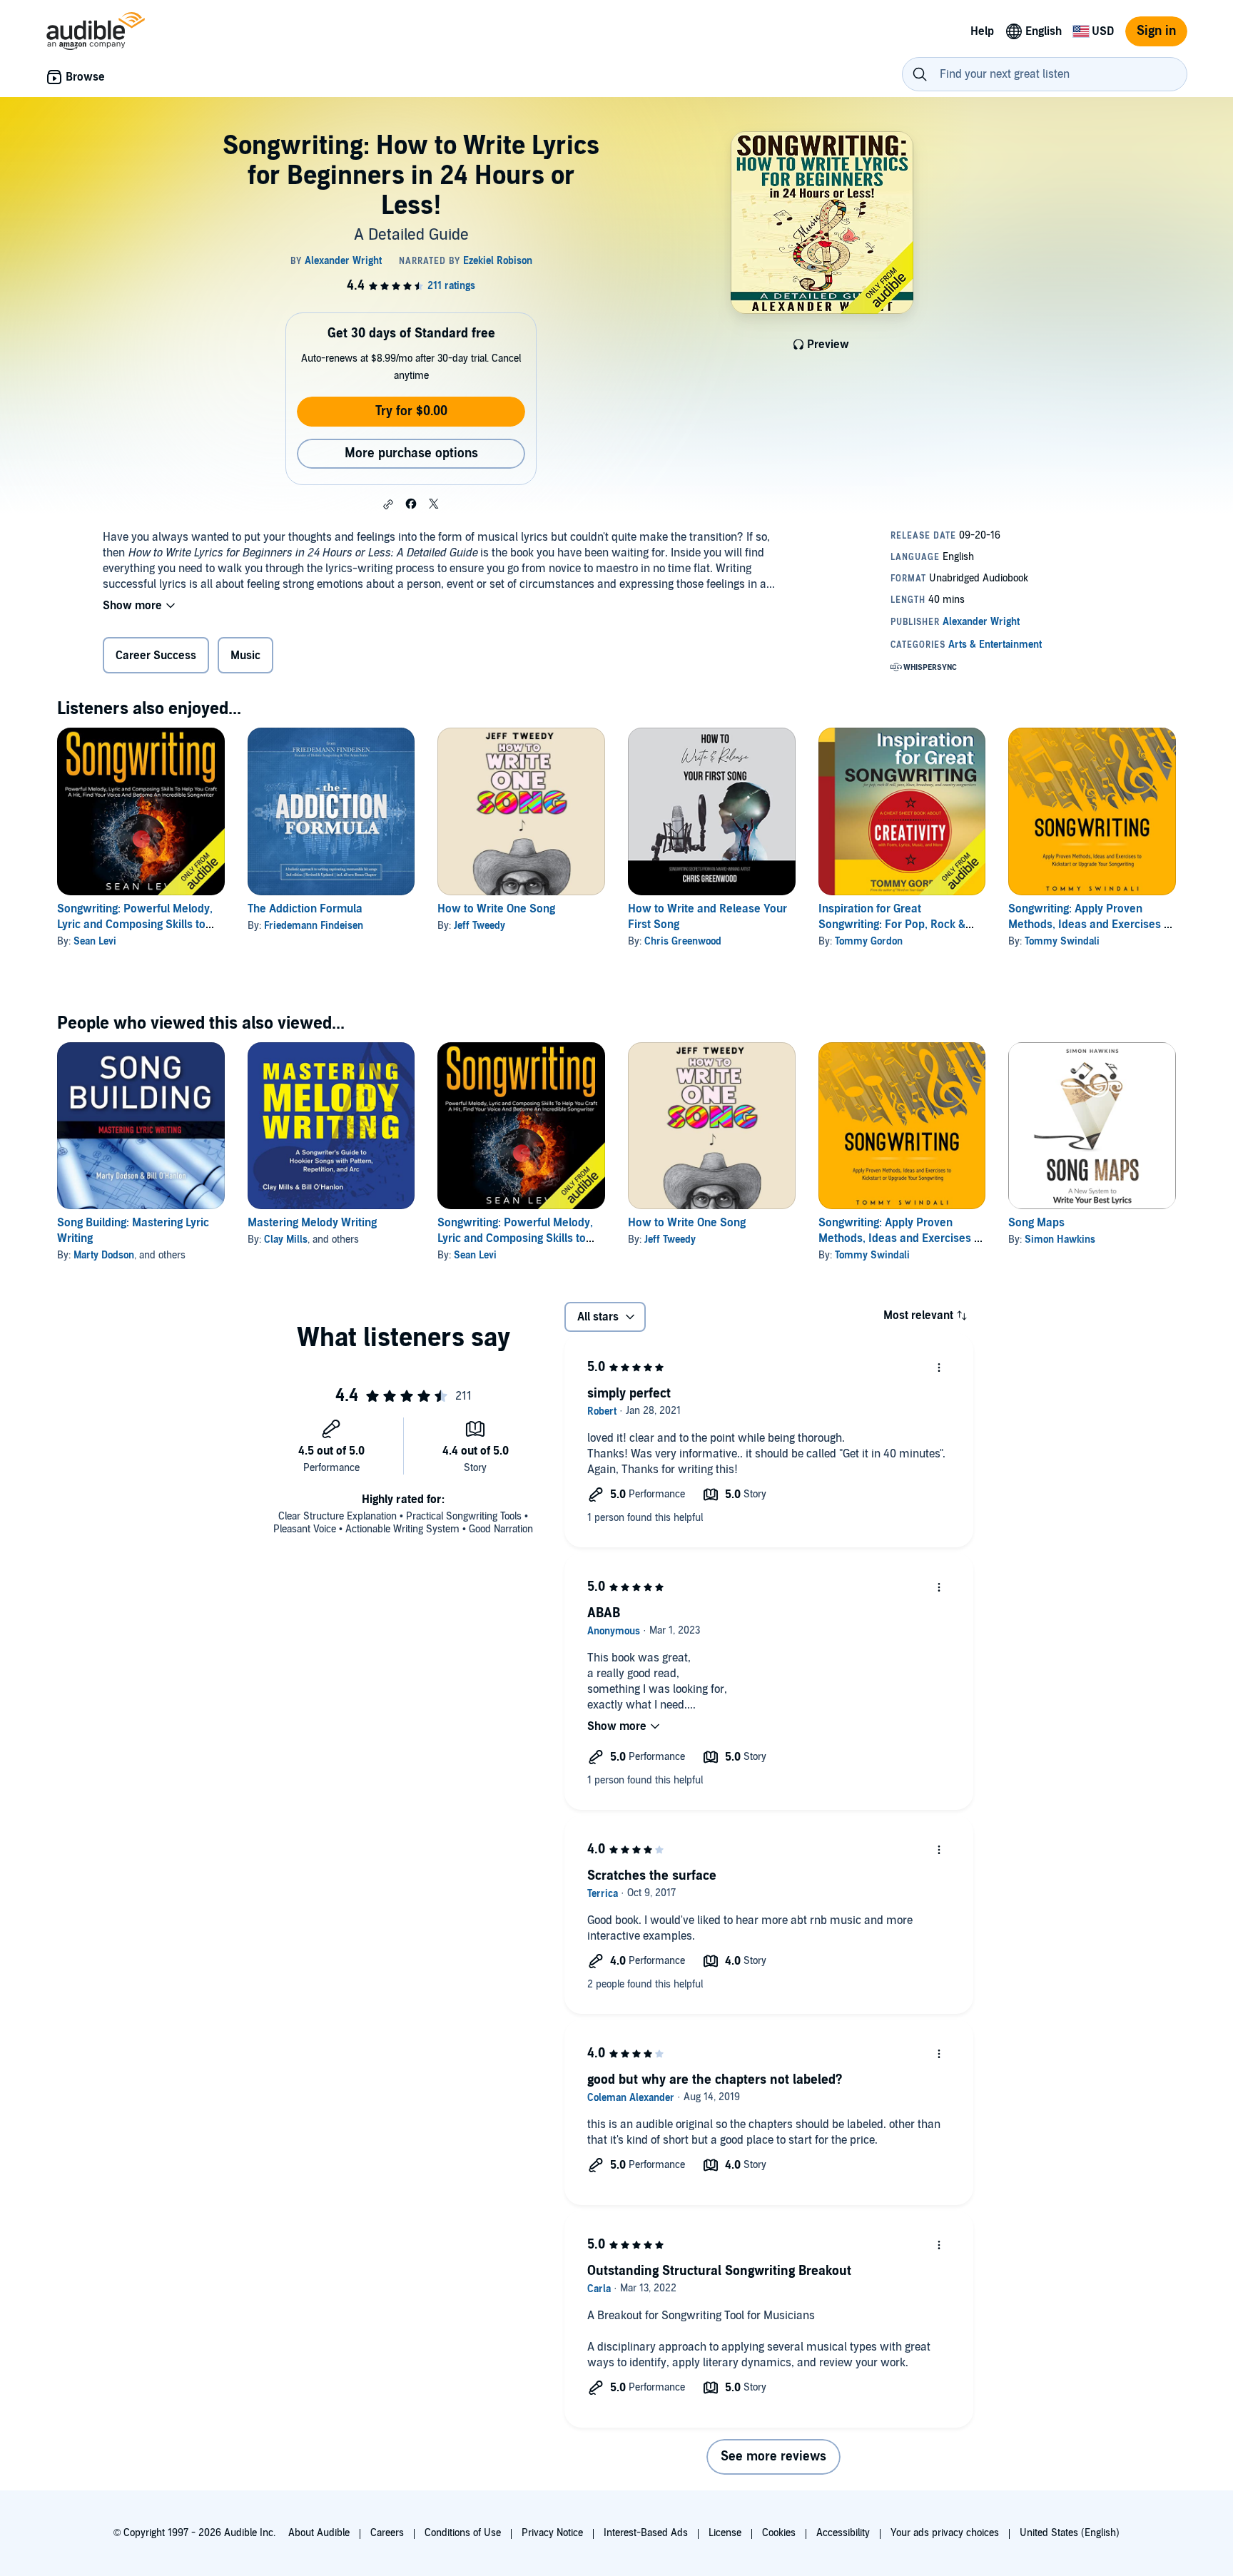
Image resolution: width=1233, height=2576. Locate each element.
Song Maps (1036, 1223)
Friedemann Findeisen (314, 926)
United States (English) (1070, 2533)
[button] (388, 504)
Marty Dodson (104, 1255)
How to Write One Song (496, 909)
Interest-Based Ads (646, 2533)
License (725, 2533)
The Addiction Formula (305, 909)
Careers (387, 2533)
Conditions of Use (463, 2533)
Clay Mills (286, 1239)
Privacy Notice (552, 2533)
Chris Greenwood (683, 941)
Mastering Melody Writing (312, 1223)
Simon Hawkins (1060, 1239)
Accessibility (843, 2533)
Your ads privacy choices (945, 2533)
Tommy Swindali (1062, 941)
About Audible (319, 2533)
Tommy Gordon (869, 941)
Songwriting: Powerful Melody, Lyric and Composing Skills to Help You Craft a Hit (135, 925)
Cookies (779, 2533)
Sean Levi (95, 941)
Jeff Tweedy (479, 926)
